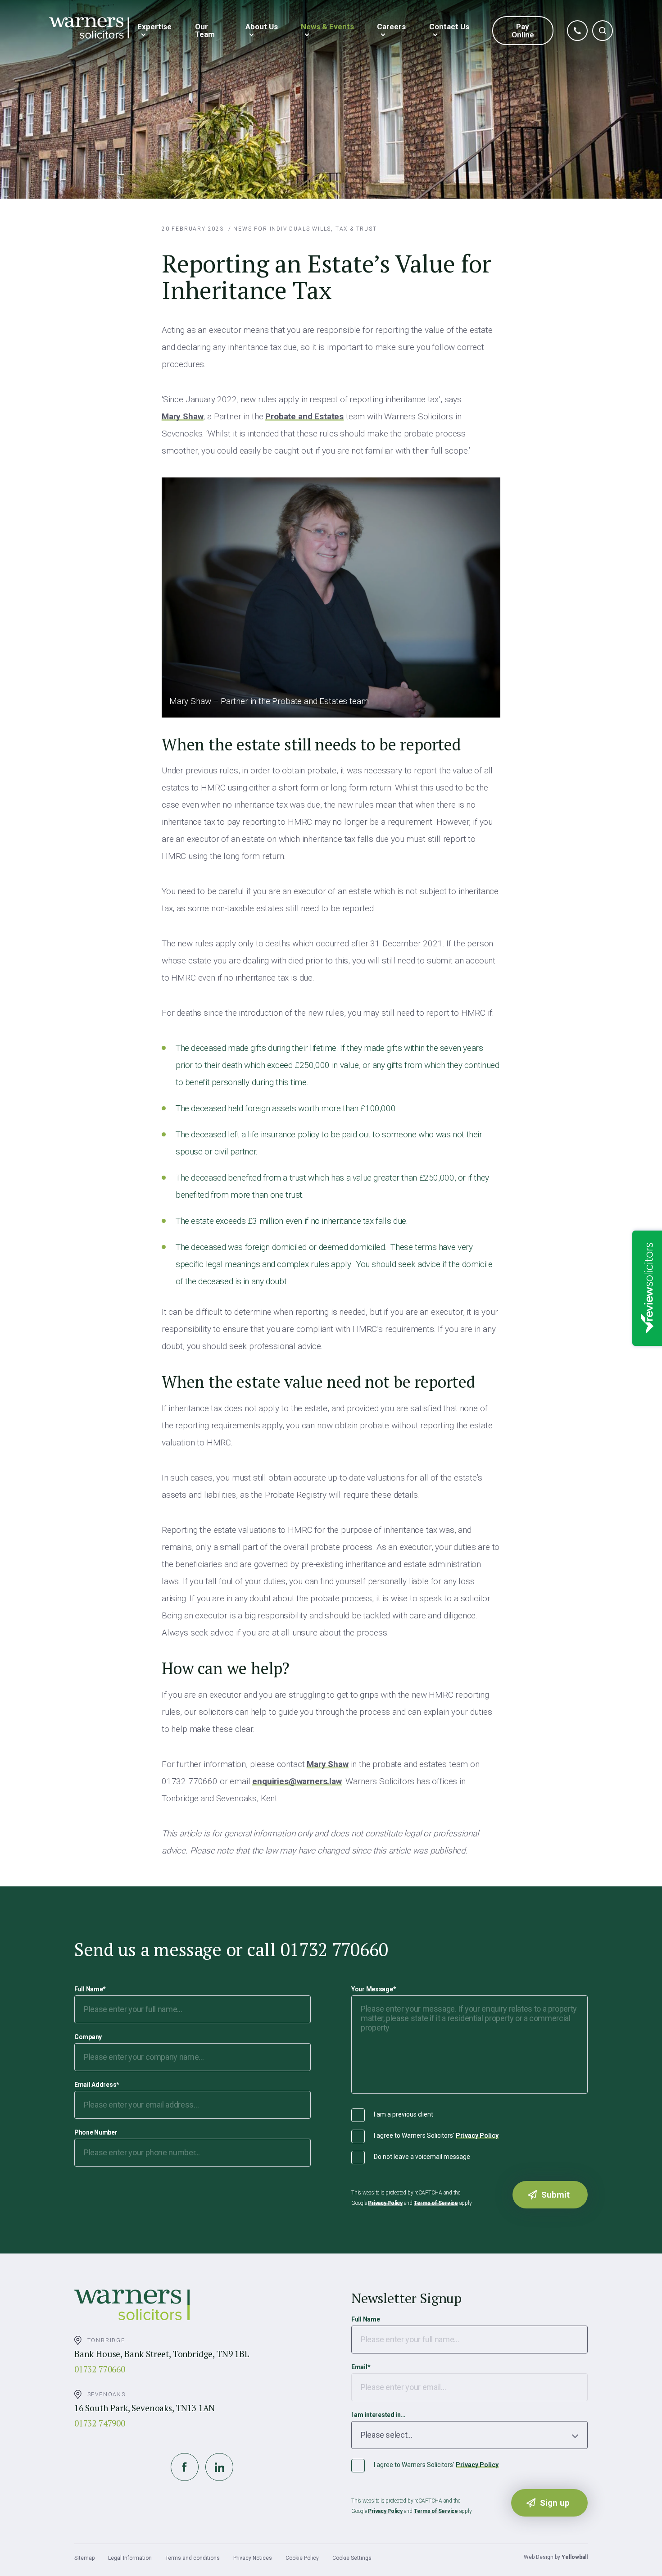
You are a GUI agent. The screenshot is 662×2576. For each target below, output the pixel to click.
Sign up (555, 2503)
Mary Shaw (182, 416)
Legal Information (130, 2558)
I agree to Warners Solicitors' (436, 2135)
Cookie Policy (302, 2558)
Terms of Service (436, 2203)
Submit (555, 2195)
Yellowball (575, 2557)
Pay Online (523, 31)
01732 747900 (100, 2423)
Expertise (154, 27)
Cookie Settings (352, 2558)
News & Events (327, 27)
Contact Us (449, 27)
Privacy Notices (253, 2558)
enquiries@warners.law (297, 1781)
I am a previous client (404, 2114)
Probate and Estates (304, 416)
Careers (391, 27)
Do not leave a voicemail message (422, 2157)
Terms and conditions (193, 2558)
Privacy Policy (477, 2135)
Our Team (205, 30)
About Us (262, 27)
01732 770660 (100, 2369)
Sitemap (84, 2558)
